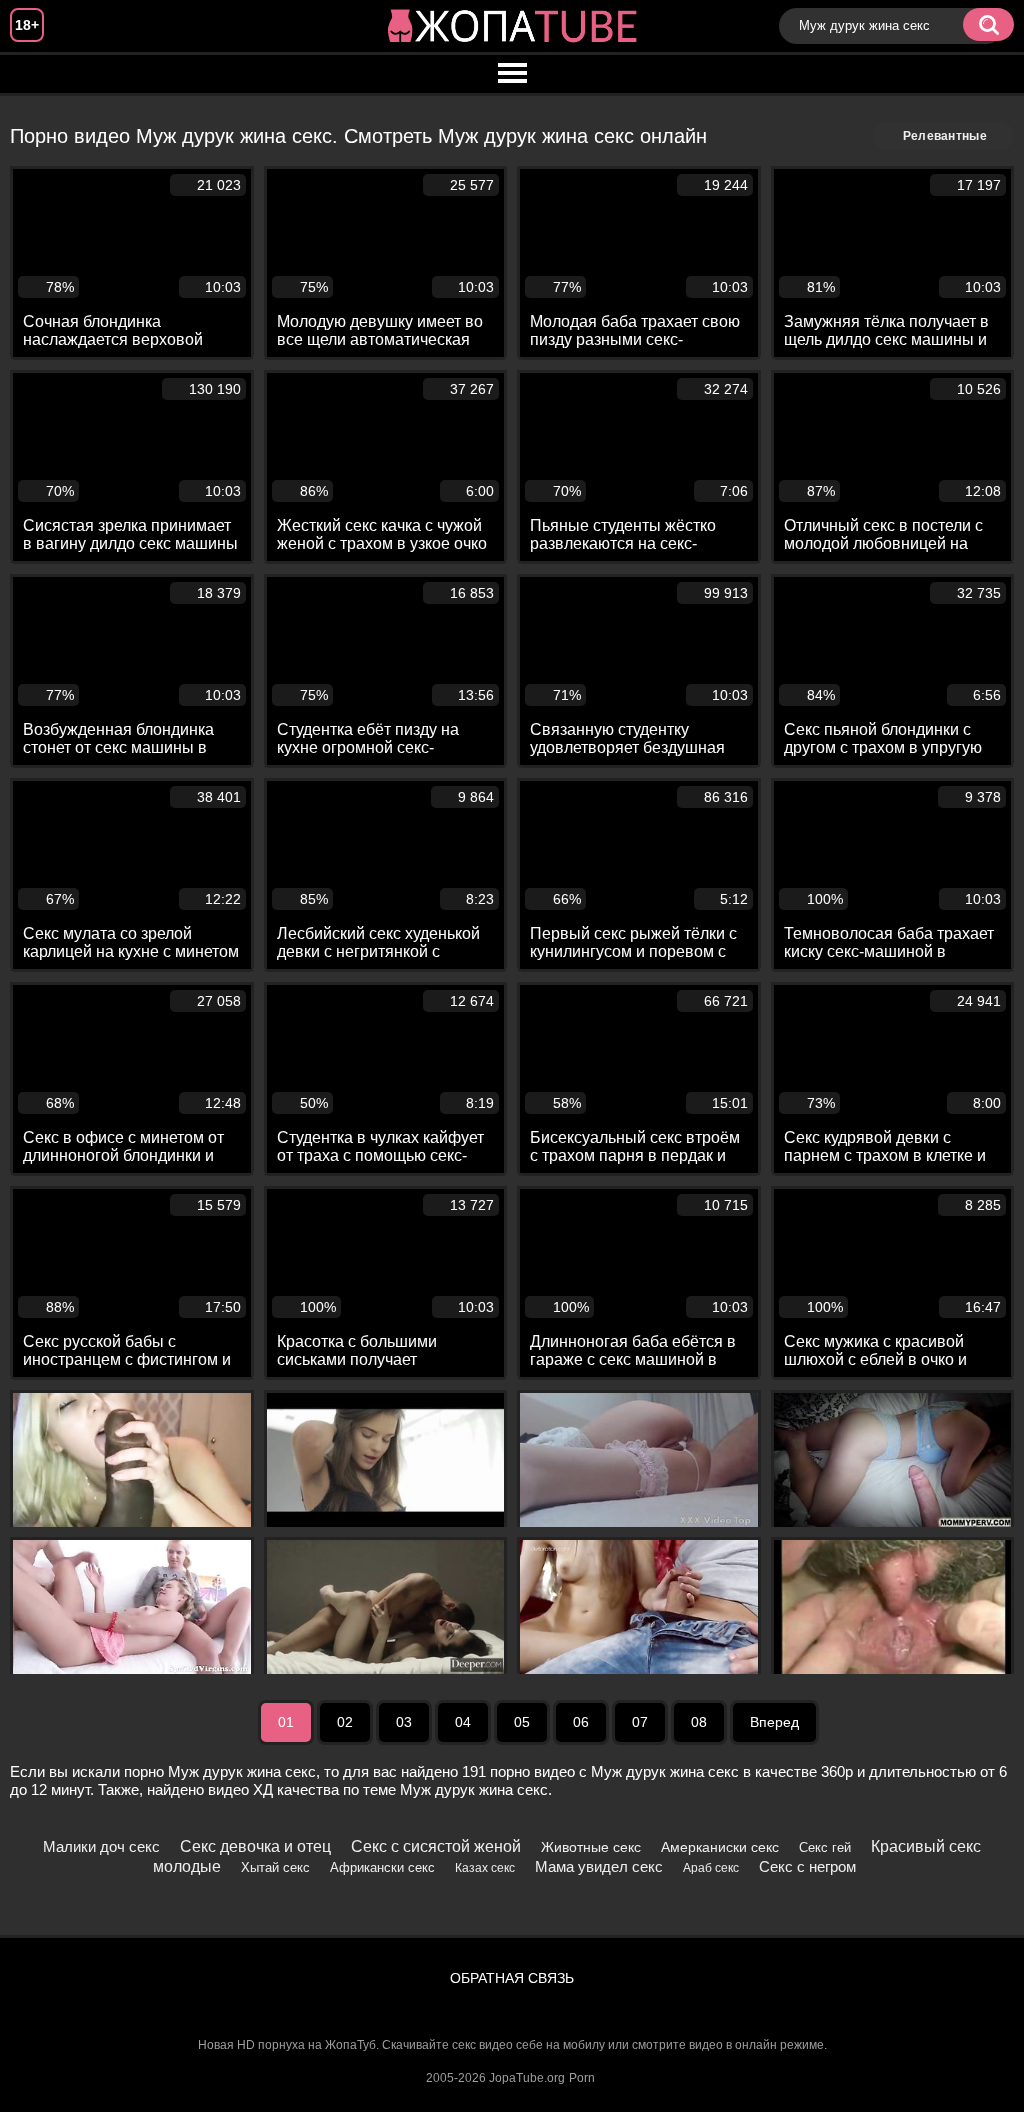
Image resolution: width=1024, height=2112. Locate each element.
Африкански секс (382, 1867)
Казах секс (485, 1868)
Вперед (774, 1722)
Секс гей (825, 1847)
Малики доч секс (101, 1846)
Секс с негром (807, 1866)
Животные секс (591, 1847)
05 (522, 1722)
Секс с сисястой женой (436, 1846)
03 (404, 1722)
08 (699, 1722)
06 (581, 1722)
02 (345, 1722)
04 (463, 1722)
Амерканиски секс (720, 1847)
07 (640, 1722)
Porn (582, 2078)
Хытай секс (275, 1867)
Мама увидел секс (599, 1866)
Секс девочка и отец (255, 1846)
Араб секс (711, 1868)
